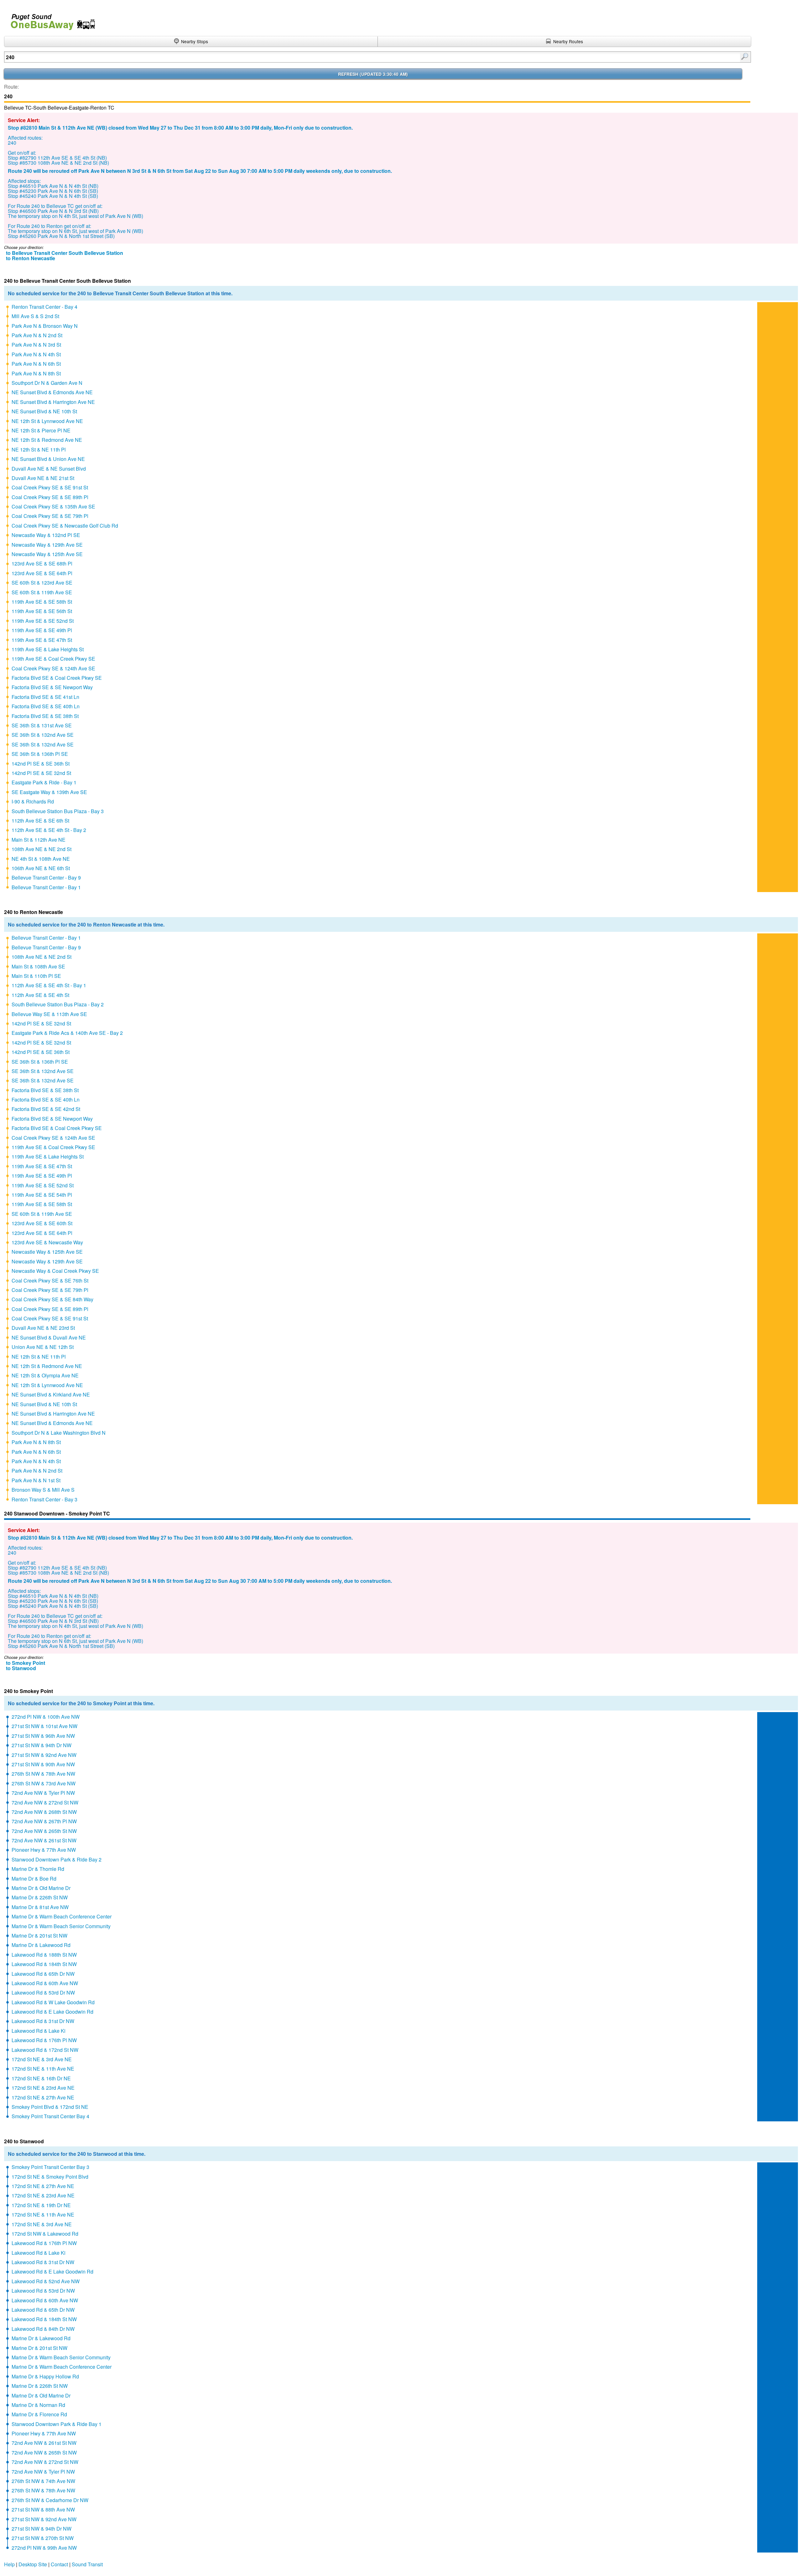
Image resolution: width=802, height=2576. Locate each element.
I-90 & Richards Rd (33, 801)
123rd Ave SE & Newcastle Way (47, 1242)
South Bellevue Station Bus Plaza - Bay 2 (58, 1004)
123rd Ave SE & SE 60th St (42, 1223)
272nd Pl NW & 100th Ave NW (46, 1717)
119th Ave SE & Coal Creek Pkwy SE (53, 659)
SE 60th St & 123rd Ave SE (42, 583)
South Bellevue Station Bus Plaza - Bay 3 (58, 811)
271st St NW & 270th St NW (43, 2538)
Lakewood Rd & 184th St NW (44, 1964)
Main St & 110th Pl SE (36, 976)
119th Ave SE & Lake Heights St (48, 649)
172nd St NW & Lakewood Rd (45, 2234)
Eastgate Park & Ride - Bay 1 (44, 782)
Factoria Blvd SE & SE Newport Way (52, 687)
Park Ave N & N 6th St (36, 364)
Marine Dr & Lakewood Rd (41, 1945)
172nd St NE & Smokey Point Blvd (50, 2177)
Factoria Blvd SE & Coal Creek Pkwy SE (57, 678)
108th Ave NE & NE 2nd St (42, 849)
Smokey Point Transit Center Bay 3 (50, 2167)
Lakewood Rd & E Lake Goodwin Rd (52, 2012)
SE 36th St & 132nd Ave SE (43, 735)
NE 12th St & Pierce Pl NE (41, 430)
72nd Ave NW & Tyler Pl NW (43, 1793)
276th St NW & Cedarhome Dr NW (50, 2500)
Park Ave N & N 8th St (36, 373)
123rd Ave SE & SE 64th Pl (42, 573)
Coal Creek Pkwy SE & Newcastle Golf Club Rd (65, 526)
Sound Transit (87, 2564)
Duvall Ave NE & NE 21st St (43, 478)
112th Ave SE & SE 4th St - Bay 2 (49, 830)
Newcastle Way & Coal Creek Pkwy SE (55, 1271)
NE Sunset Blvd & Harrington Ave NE (53, 402)
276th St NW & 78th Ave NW (43, 1774)
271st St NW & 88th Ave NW (43, 2509)
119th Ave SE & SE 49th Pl (42, 630)
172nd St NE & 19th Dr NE (41, 2205)
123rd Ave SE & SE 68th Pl (42, 563)
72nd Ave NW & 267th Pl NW (44, 1821)
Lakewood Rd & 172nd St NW (45, 2050)
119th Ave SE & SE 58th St (42, 602)
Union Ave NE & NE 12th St (43, 1347)
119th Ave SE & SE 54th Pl (42, 1195)
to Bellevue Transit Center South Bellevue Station (65, 253)
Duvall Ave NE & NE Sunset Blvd (49, 469)
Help (9, 2564)
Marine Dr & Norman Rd (38, 2405)
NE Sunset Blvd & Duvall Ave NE (49, 1337)
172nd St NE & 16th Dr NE (41, 2078)
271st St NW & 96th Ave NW (43, 1736)
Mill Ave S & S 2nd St (35, 316)
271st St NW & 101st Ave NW (44, 1726)
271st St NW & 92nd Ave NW (44, 1755)
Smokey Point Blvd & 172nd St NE (50, 2107)
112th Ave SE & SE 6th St (40, 821)
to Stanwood (21, 1668)
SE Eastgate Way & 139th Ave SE (49, 792)
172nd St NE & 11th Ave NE (43, 2069)
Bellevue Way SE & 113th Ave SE (49, 1014)
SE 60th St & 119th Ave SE (42, 592)
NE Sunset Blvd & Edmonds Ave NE (52, 392)
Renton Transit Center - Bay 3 (44, 1499)
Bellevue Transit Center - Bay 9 (46, 878)
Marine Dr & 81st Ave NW (40, 1907)
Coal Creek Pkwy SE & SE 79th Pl (50, 516)
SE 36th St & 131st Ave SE (42, 725)
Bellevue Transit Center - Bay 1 (46, 887)
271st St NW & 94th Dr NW (42, 1745)
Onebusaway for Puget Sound (50, 19)
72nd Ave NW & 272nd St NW (45, 1802)
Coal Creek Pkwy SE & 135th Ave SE (53, 506)
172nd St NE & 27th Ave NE (43, 2097)
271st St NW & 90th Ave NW (43, 1764)
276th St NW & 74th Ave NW (43, 2481)
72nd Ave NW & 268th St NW (44, 1812)
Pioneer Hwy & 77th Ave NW (44, 1850)
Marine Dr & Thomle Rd (38, 1869)
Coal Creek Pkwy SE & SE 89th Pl (50, 497)
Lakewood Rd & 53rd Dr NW (43, 1993)
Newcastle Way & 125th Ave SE (47, 554)
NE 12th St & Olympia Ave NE (45, 1375)
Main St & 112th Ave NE (39, 840)
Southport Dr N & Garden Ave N (47, 383)
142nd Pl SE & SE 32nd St (41, 773)
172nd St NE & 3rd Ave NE (42, 2059)
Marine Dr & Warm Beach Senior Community (61, 1926)
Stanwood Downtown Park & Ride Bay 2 (57, 1859)
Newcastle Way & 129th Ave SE (47, 545)
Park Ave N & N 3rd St (36, 345)
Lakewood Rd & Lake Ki (39, 2031)
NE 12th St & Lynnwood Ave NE (47, 421)
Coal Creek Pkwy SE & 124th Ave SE (53, 668)
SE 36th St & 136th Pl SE (40, 754)
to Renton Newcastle (31, 258)
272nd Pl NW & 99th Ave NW (44, 2548)
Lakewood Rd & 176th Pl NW (44, 2040)
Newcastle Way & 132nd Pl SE (46, 535)
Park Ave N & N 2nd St (37, 335)
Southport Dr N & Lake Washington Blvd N (59, 1433)
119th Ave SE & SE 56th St (42, 611)
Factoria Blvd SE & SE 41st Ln (45, 697)
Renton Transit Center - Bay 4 (44, 307)
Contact (59, 2564)
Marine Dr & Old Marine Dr (41, 1888)
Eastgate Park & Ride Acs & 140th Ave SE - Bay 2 (67, 1033)
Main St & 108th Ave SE (38, 966)
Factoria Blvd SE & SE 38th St (45, 716)
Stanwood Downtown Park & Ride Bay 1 (57, 2424)
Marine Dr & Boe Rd (34, 1879)
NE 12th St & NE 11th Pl (39, 449)
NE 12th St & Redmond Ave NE (47, 440)
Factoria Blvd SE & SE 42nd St (46, 1109)
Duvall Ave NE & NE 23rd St (43, 1328)
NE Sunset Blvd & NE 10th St (44, 411)
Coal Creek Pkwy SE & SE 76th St (50, 1280)
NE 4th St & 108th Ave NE (41, 859)
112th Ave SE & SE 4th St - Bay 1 (49, 985)
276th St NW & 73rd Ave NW (44, 1783)
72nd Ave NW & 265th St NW (44, 1831)
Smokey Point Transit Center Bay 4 (50, 2116)
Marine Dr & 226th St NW (40, 1897)
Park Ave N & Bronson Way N (45, 326)
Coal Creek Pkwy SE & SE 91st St (50, 487)
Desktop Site (33, 2564)
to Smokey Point (26, 1663)
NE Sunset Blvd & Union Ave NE (48, 459)
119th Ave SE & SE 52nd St (43, 621)
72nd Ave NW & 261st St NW (44, 1840)
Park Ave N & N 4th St (36, 354)
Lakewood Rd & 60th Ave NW (45, 1983)
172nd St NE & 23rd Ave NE (43, 2088)
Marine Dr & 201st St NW (39, 1936)
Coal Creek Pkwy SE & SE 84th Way (52, 1299)
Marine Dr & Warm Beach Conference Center (62, 1916)
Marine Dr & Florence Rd (39, 2414)
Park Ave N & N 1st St (36, 1480)
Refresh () (373, 74)
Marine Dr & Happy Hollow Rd (45, 2376)
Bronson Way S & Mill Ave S (43, 1490)
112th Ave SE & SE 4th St (40, 995)
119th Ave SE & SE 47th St (42, 640)
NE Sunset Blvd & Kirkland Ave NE (51, 1394)
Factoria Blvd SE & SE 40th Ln (46, 706)
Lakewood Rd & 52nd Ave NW (46, 2281)
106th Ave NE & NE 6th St (41, 868)
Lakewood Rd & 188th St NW (44, 1955)
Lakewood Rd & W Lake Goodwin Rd (53, 2002)
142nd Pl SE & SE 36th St (41, 764)
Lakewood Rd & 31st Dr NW (43, 2021)
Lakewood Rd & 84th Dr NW (43, 2329)
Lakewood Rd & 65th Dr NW (43, 1974)
